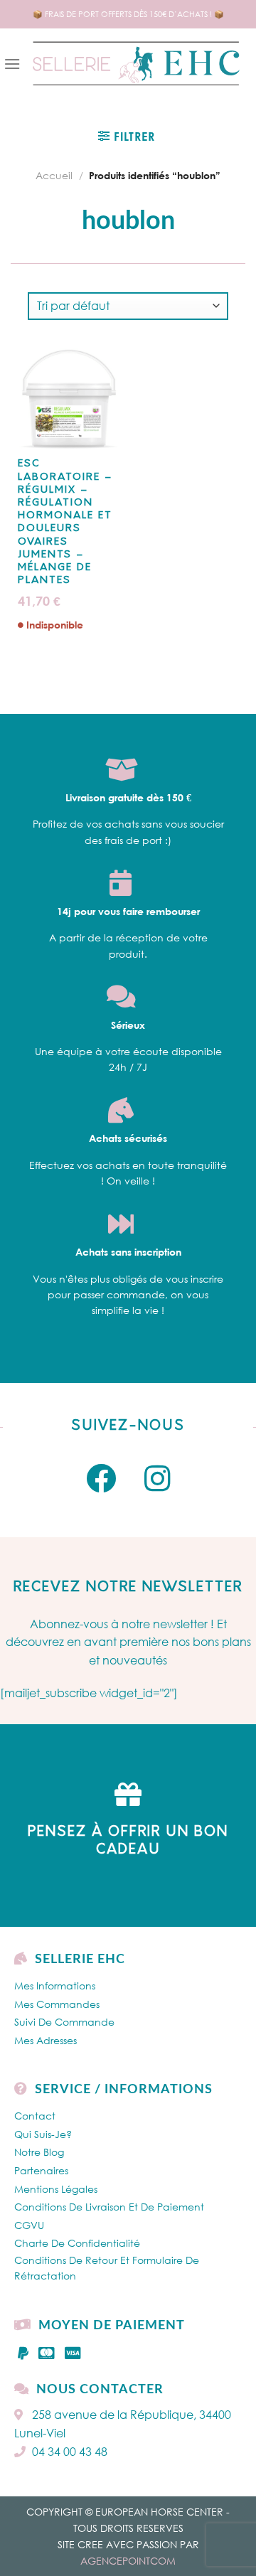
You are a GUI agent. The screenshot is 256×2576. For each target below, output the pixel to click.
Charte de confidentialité (77, 2243)
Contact (35, 2116)
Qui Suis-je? (43, 2134)
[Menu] (12, 64)
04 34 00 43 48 (70, 2452)
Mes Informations (55, 1986)
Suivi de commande (64, 2022)
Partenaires (41, 2170)
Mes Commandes (57, 2004)
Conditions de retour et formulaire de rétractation (107, 2268)
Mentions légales (56, 2189)
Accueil (54, 175)
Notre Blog (39, 2152)
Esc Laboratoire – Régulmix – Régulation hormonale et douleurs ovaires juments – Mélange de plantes (65, 522)
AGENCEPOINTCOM (128, 2561)
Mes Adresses (46, 2040)
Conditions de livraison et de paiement (109, 2207)
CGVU (29, 2225)
